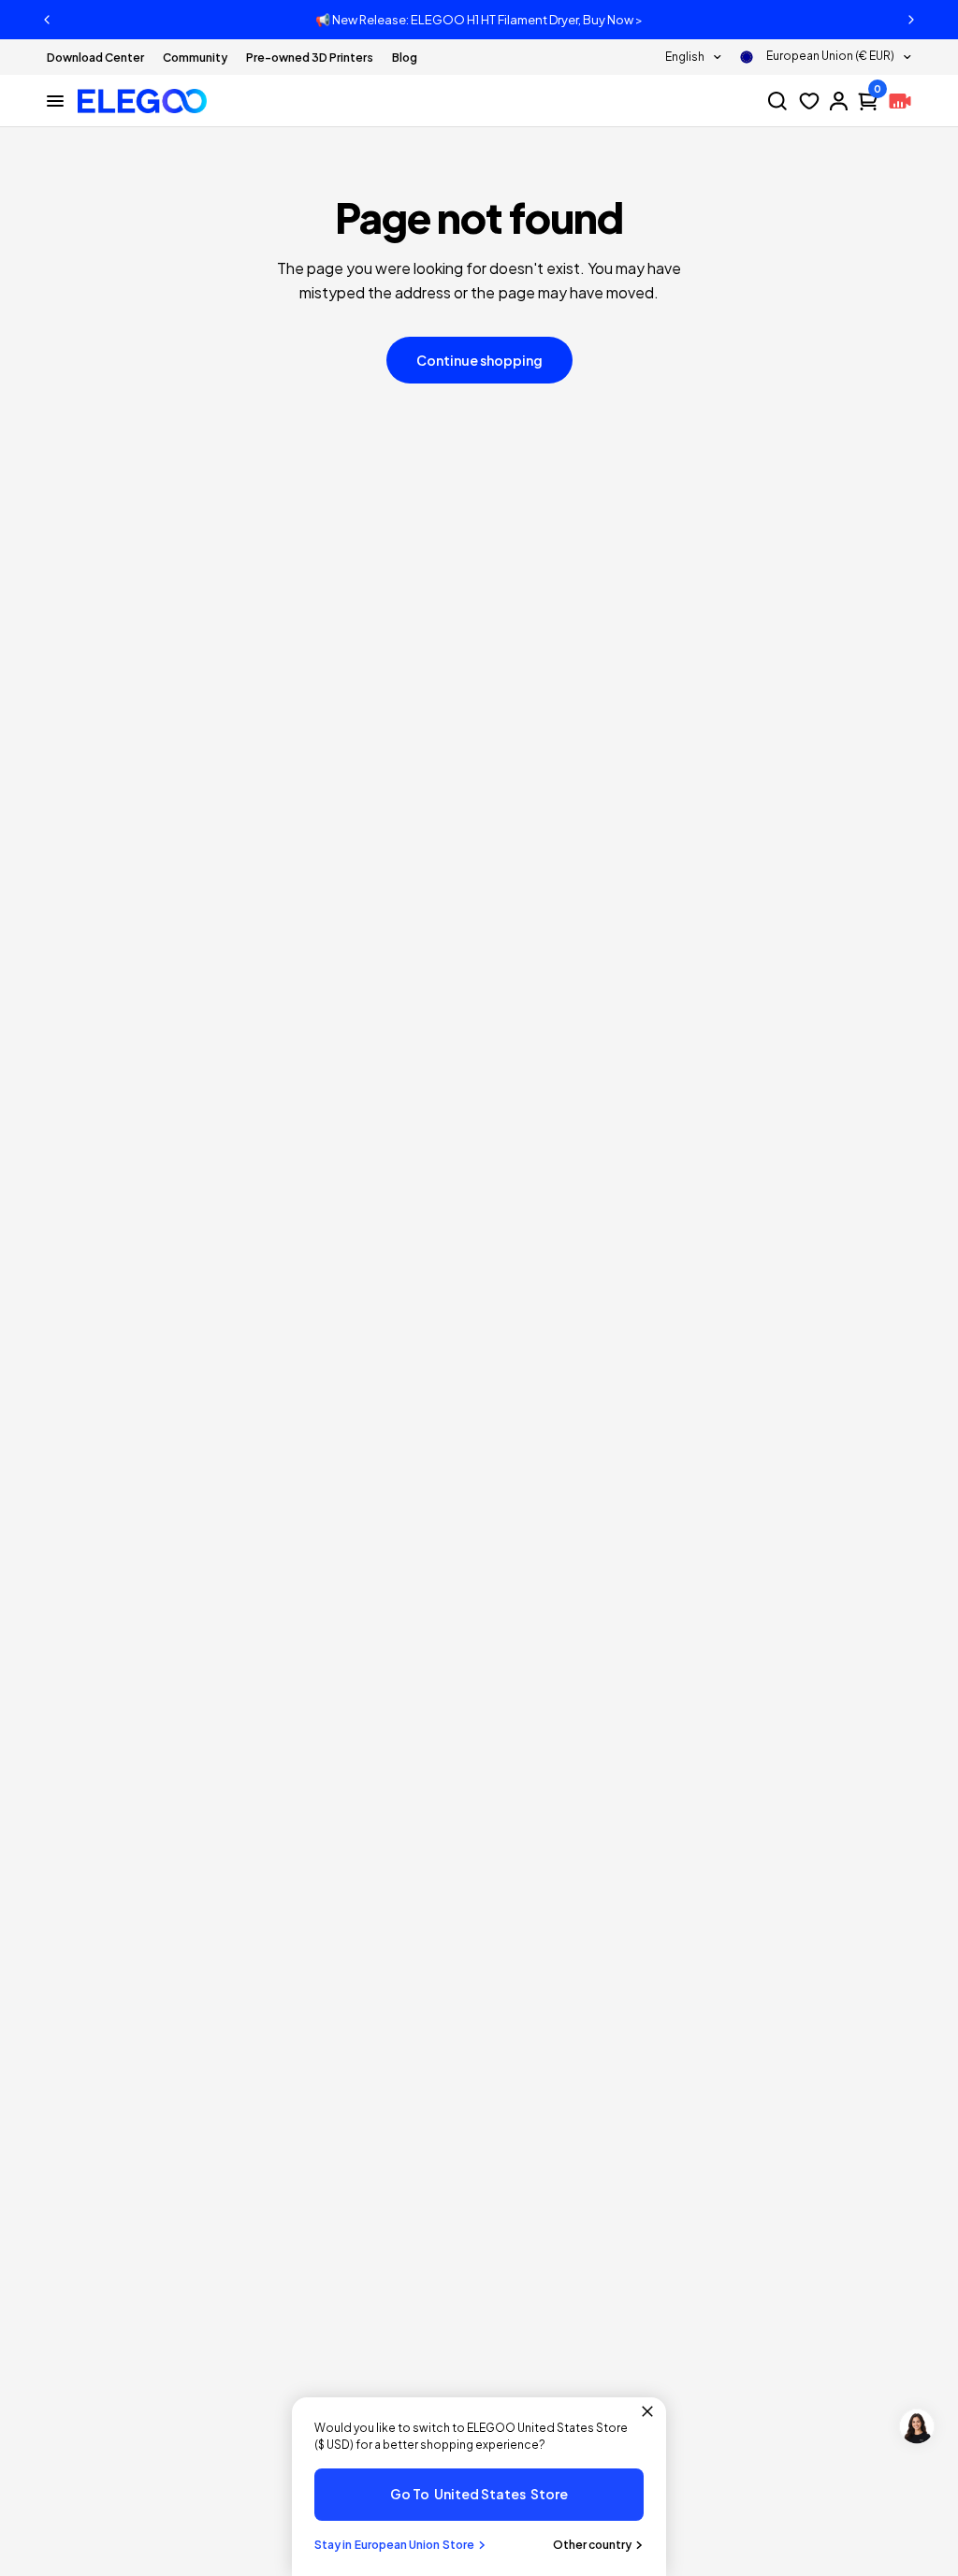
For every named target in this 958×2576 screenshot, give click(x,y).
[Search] (777, 101)
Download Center (95, 58)
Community (195, 58)
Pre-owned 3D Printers (310, 58)
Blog (405, 58)
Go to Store (479, 2494)
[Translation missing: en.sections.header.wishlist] (809, 101)
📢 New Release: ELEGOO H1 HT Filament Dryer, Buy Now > (479, 20)
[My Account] (839, 101)
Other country (592, 2545)
